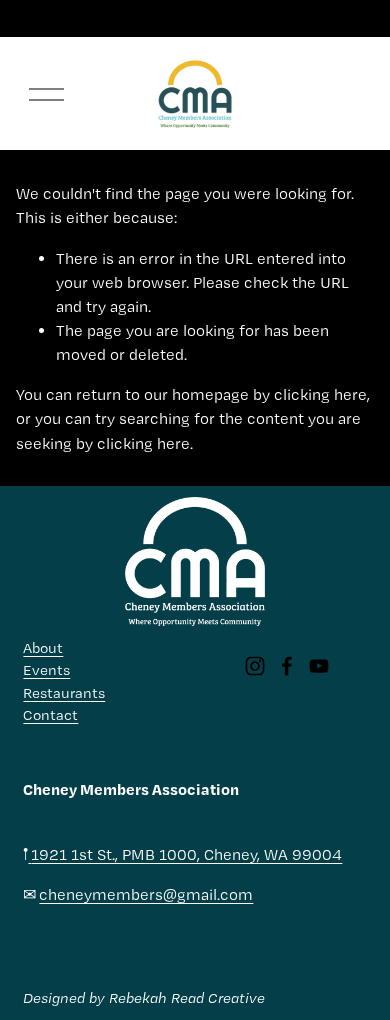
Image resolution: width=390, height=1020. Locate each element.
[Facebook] (287, 666)
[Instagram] (255, 666)
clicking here (320, 394)
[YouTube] (319, 666)
